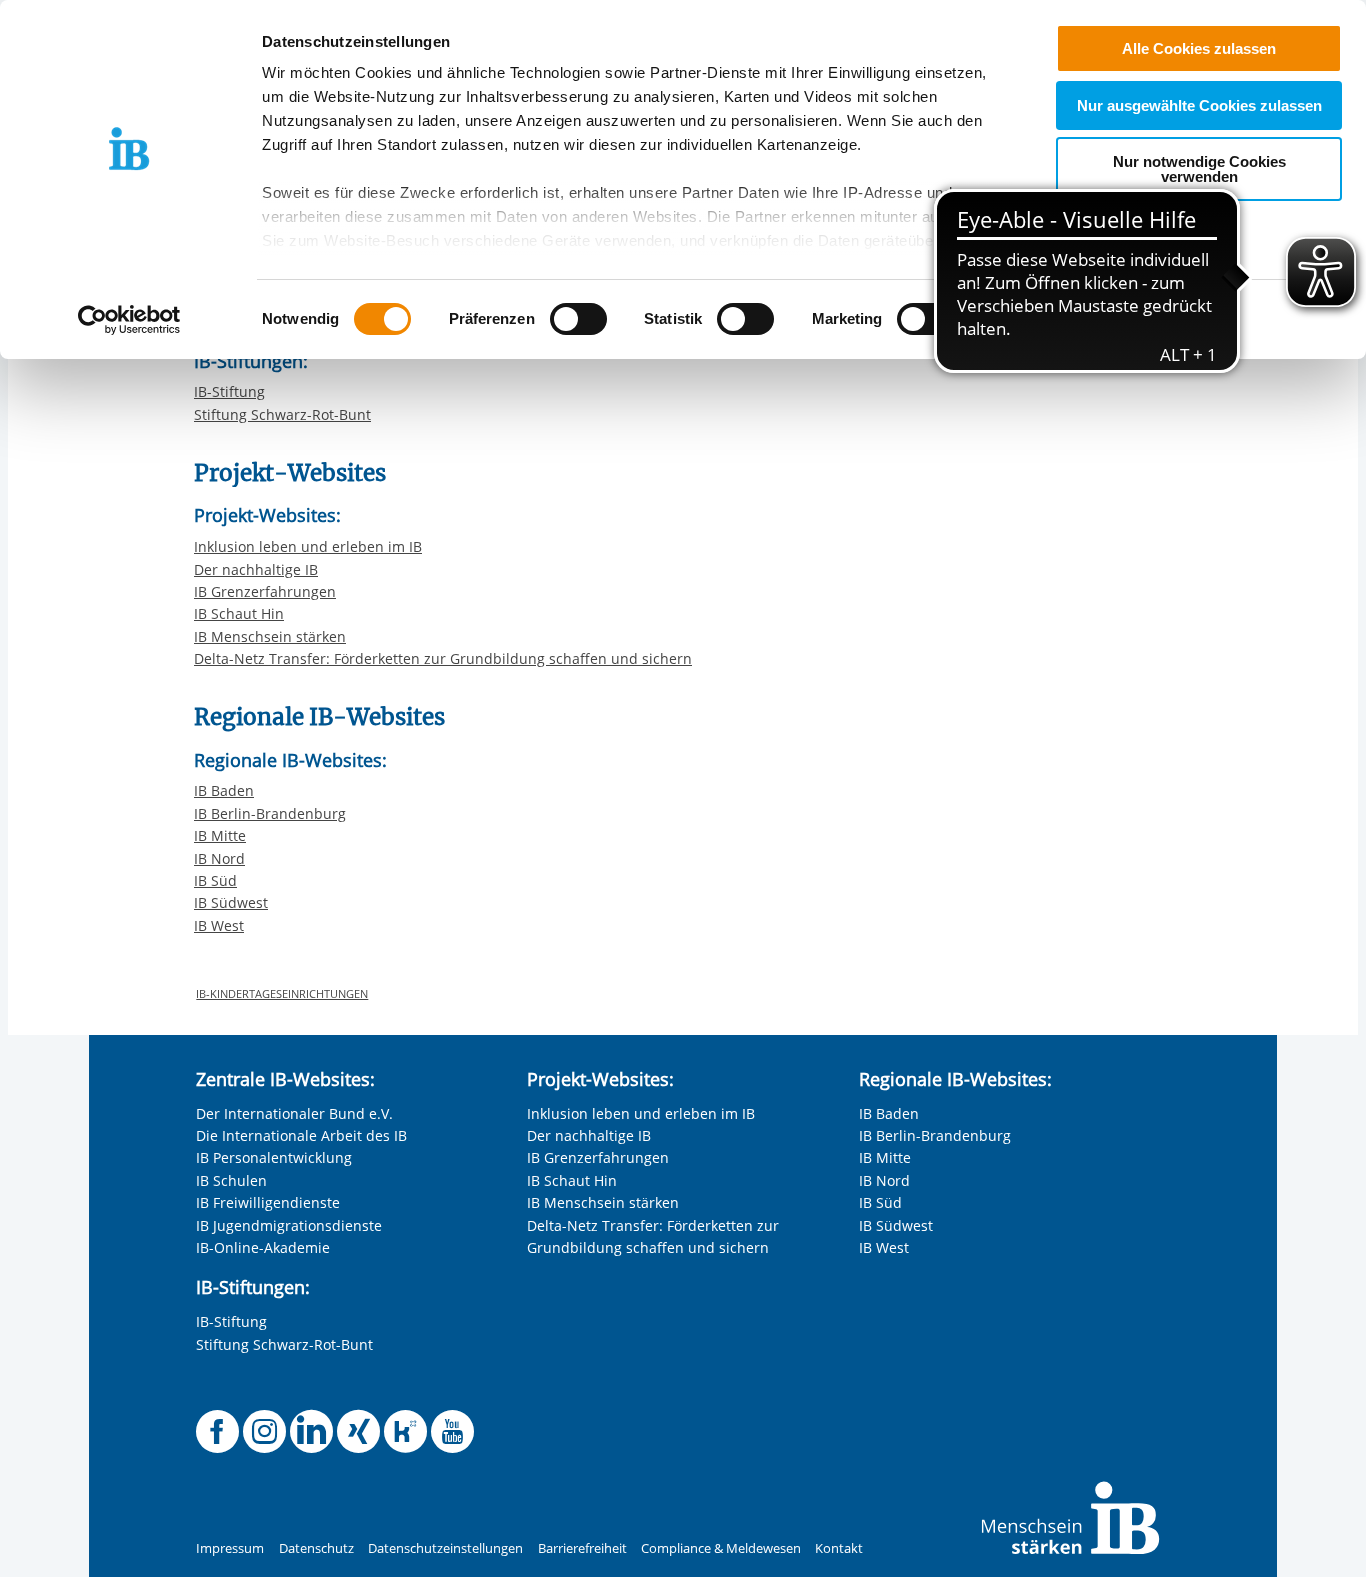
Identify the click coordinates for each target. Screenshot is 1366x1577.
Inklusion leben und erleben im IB (308, 546)
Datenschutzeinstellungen (445, 1548)
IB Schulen (231, 1180)
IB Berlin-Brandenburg (270, 813)
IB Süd (215, 880)
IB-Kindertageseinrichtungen (282, 993)
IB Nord (219, 858)
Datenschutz (316, 1548)
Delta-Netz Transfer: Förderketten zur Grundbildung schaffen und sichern (443, 658)
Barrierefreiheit (582, 1548)
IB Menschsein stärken (270, 636)
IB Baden (224, 790)
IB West (219, 925)
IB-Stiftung (229, 391)
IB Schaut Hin (239, 613)
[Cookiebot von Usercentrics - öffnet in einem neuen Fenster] (129, 320)
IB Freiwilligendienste (268, 1202)
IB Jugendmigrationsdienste (289, 1225)
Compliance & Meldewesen (721, 1548)
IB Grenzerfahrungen (265, 591)
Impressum (230, 1548)
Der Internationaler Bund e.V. (294, 1113)
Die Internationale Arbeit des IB (301, 1135)
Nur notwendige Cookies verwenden (1199, 169)
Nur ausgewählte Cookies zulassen (1199, 105)
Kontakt (839, 1548)
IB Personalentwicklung (274, 1157)
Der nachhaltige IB (256, 569)
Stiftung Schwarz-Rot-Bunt (282, 414)
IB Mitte (220, 835)
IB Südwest (231, 902)
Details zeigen (1041, 319)
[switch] (578, 319)
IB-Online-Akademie (263, 1247)
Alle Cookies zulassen (1199, 48)
